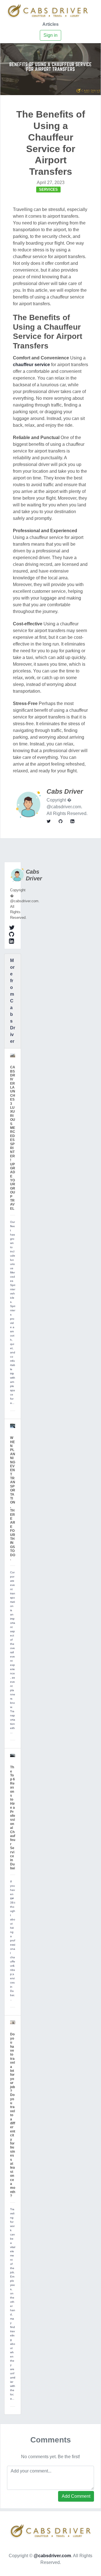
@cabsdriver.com (52, 2556)
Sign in (50, 35)
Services (48, 190)
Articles (50, 24)
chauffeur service (31, 365)
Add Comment (76, 2496)
